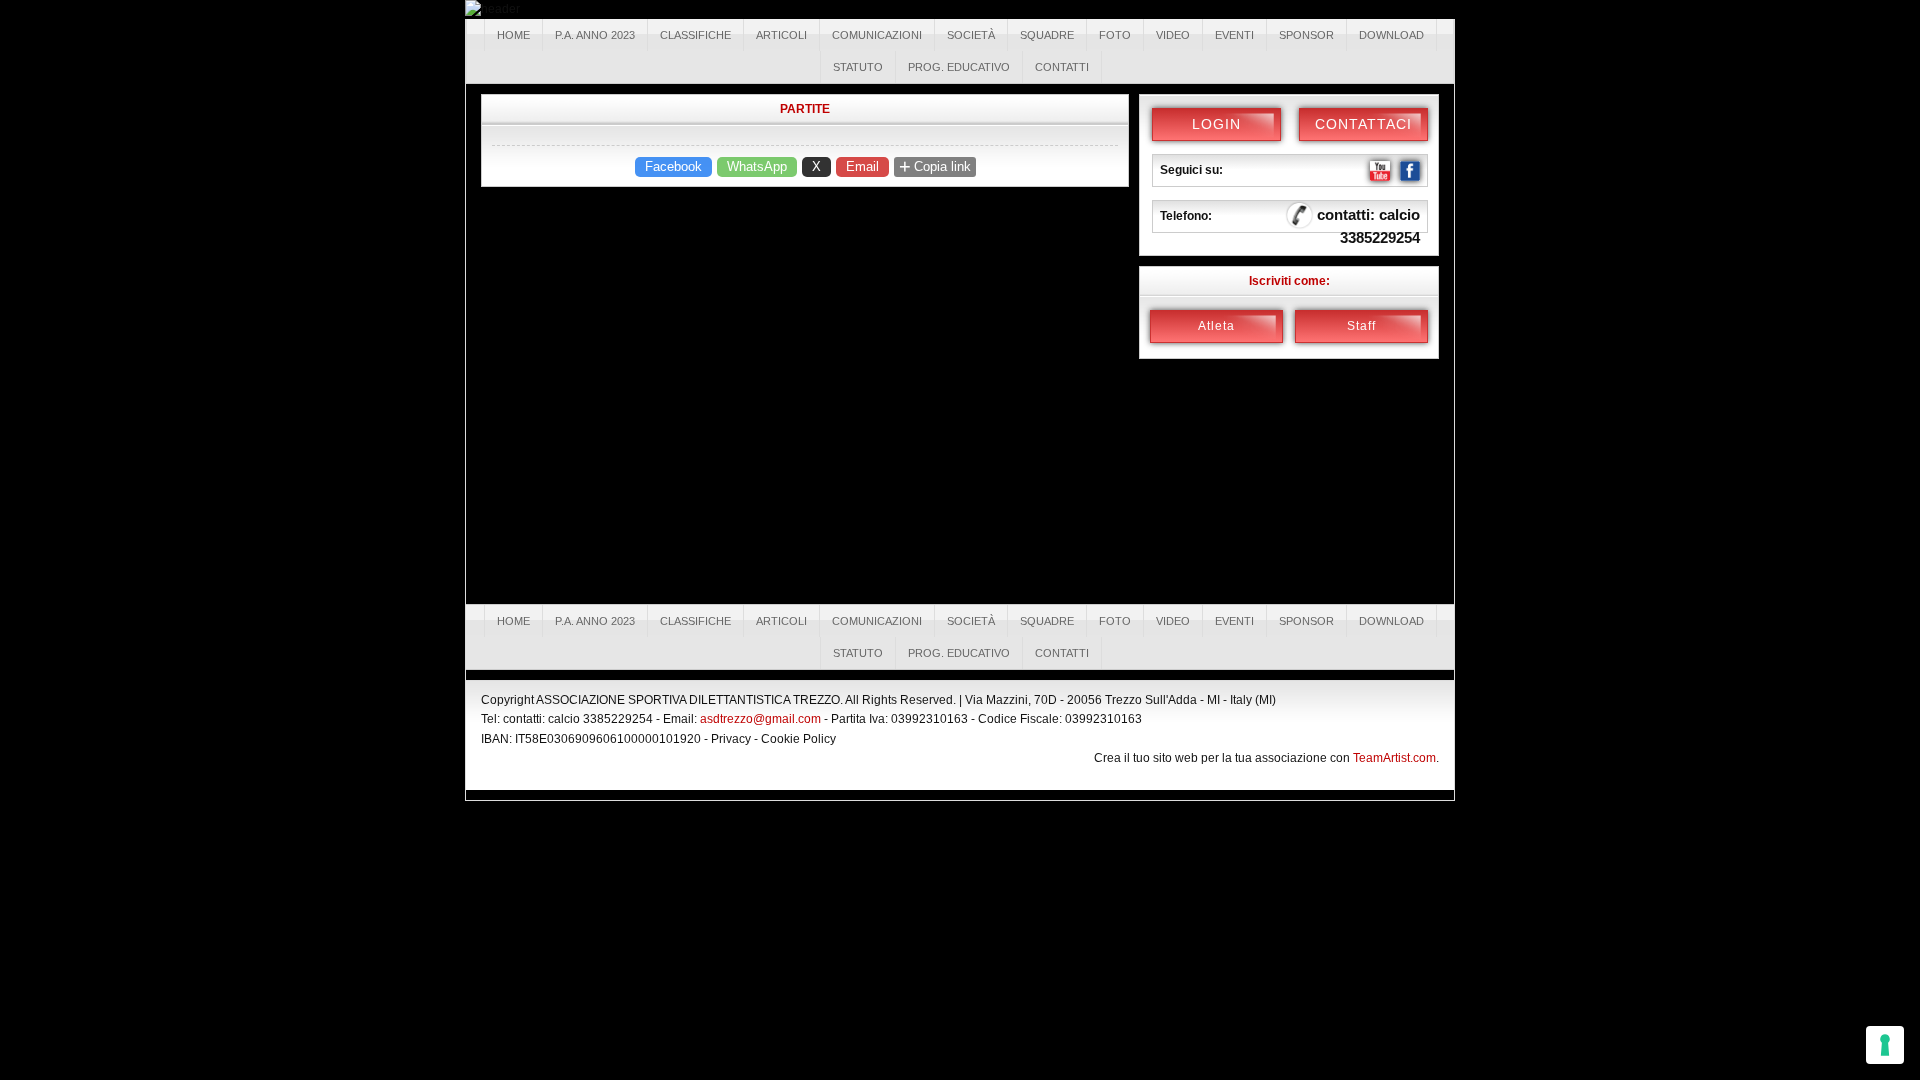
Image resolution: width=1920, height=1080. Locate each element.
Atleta (1216, 326)
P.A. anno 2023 (595, 35)
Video (1173, 35)
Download (1391, 35)
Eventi (1234, 35)
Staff (1361, 326)
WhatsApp (757, 166)
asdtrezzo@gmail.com (760, 719)
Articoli (781, 35)
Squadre (1047, 35)
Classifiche (695, 35)
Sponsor (1306, 35)
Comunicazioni (877, 35)
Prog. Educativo (959, 67)
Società (971, 35)
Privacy (731, 739)
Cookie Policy (798, 739)
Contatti (1062, 67)
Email (862, 166)
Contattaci (1363, 124)
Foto (1115, 35)
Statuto (858, 67)
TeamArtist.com (1394, 758)
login (1216, 124)
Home (513, 35)
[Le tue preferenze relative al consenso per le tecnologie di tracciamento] (1885, 1045)
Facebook (673, 166)
